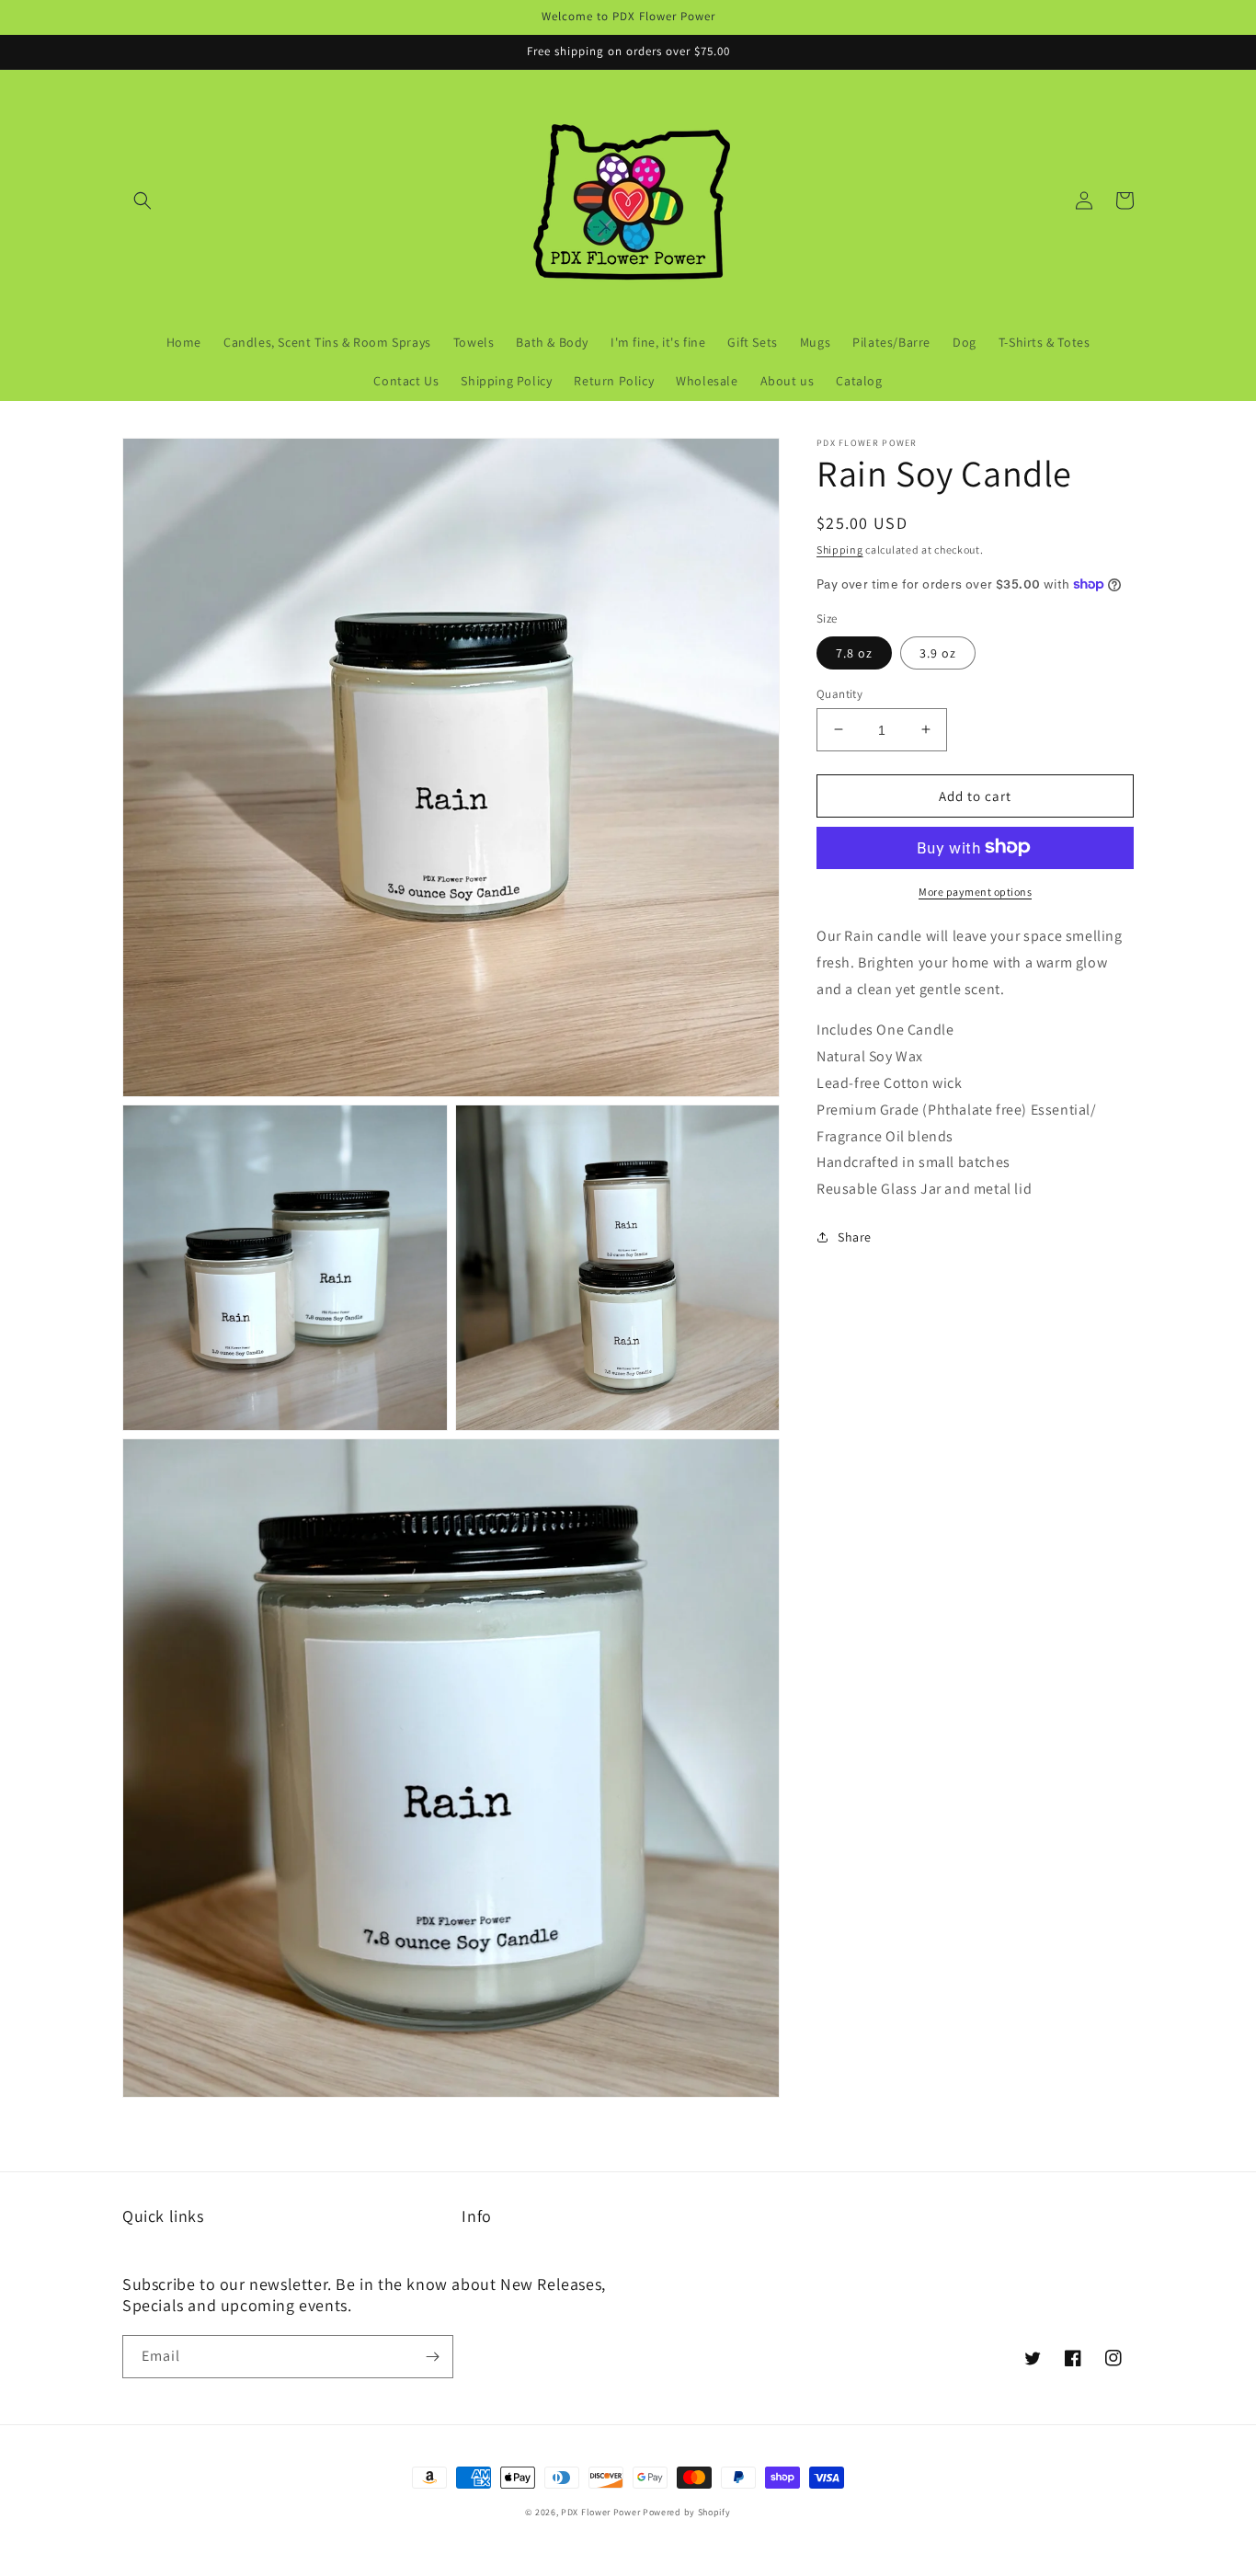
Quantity (839, 693)
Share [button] (855, 1236)
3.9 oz (938, 652)
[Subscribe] (432, 2357)
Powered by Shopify (687, 2512)
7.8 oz (854, 652)
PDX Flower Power (600, 2512)
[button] (143, 200)
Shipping (840, 550)
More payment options (975, 891)
